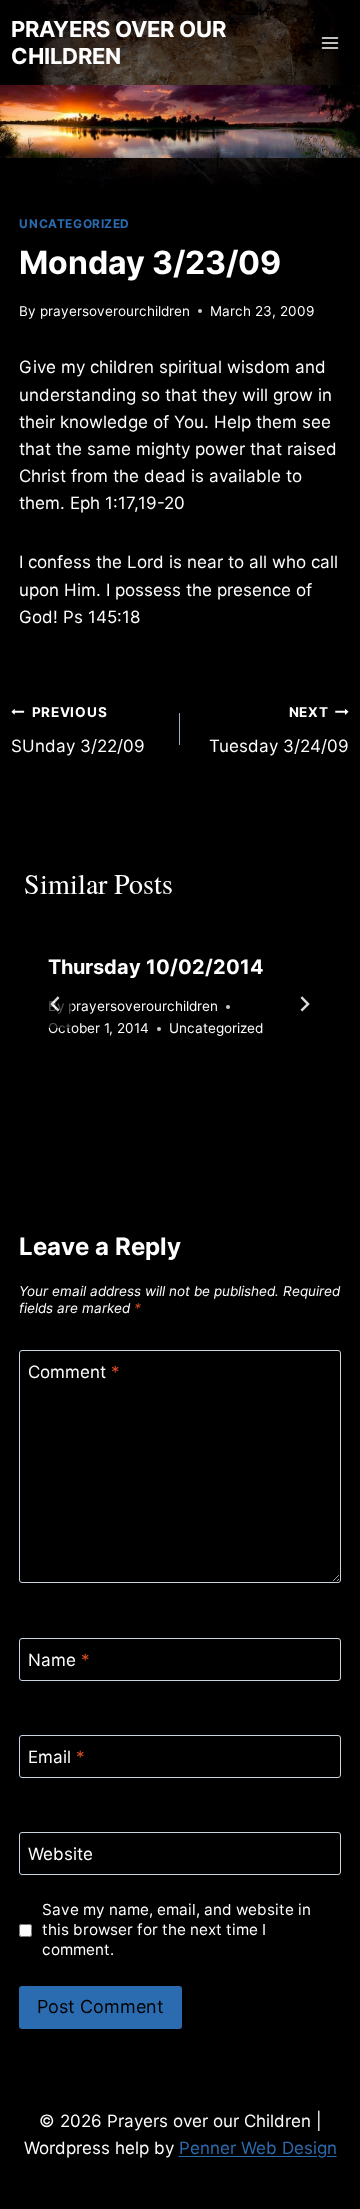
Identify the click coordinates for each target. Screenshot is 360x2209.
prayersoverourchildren (115, 311)
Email (56, 1757)
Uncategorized (74, 223)
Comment (74, 1372)
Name (59, 1660)
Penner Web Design (258, 2148)
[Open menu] (330, 42)
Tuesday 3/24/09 (279, 730)
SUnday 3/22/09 (78, 730)
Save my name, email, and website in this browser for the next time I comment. (176, 1929)
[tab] (140, 1097)
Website (60, 1854)
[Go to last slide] (56, 1004)
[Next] (304, 1004)
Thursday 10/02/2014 (156, 967)
